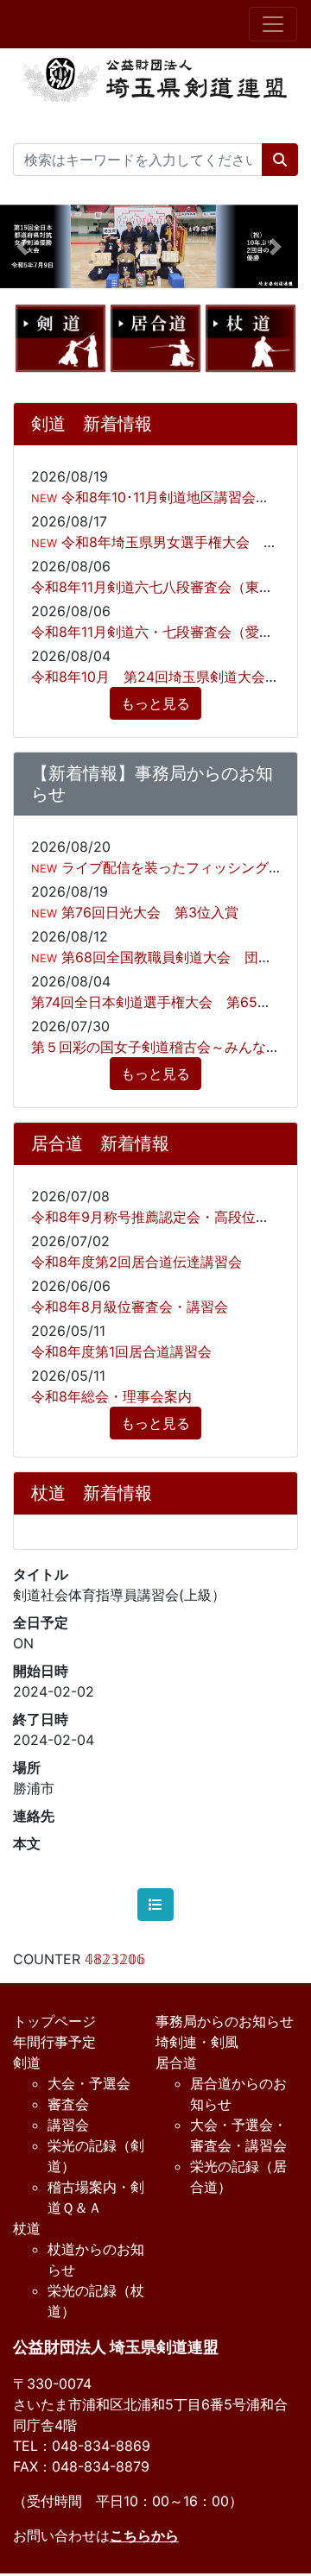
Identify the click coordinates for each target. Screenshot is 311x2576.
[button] (22, 246)
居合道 (176, 2063)
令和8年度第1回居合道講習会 (121, 1351)
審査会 (68, 2104)
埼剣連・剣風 (197, 2042)
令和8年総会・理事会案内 (111, 1396)
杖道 (27, 2228)
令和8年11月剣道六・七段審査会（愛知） (159, 632)
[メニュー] (273, 24)
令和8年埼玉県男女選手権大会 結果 (174, 542)
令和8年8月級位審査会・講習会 (130, 1307)
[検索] (280, 160)
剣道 (27, 2063)
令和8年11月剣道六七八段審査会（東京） (159, 587)
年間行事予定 (54, 2042)
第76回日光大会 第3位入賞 (148, 912)
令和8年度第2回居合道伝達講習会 (136, 1262)
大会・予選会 (89, 2083)
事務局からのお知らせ (225, 2021)
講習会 (68, 2125)
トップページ (54, 2021)
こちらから (144, 2535)
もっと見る (155, 703)
